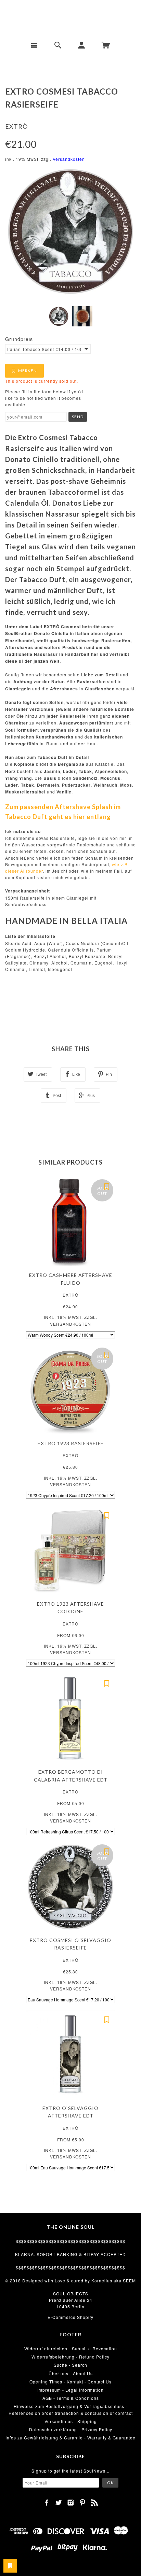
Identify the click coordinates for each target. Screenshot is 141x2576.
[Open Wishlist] (10, 2566)
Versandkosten (69, 159)
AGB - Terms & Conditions (71, 2398)
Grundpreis (19, 339)
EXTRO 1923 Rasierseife (71, 1443)
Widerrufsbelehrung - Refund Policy (70, 2357)
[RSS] (95, 2503)
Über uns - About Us (71, 2373)
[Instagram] (71, 2503)
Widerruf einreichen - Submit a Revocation (71, 2348)
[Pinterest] (83, 2503)
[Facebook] (47, 2503)
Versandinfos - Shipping (71, 2421)
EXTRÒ (16, 126)
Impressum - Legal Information (70, 2390)
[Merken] (106, 1186)
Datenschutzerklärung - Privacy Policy (71, 2429)
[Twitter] (59, 2503)
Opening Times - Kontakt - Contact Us (70, 2382)
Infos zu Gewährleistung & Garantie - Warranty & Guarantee (70, 2438)
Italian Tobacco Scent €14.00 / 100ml (44, 349)
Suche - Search (70, 2365)
